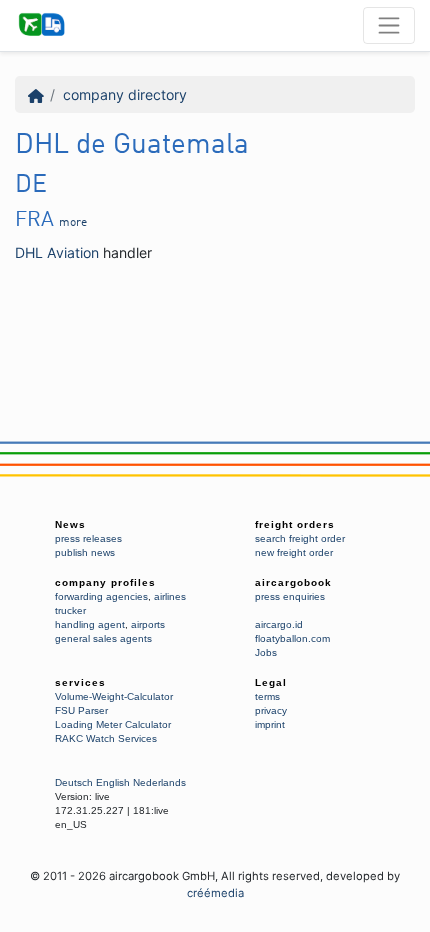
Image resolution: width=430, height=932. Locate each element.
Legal (271, 682)
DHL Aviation (57, 252)
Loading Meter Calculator (113, 724)
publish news (85, 552)
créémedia (215, 893)
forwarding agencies (101, 596)
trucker (70, 610)
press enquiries (290, 596)
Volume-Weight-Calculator (114, 696)
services (80, 682)
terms (267, 696)
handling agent (90, 624)
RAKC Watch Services (106, 738)
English (113, 782)
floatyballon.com (292, 638)
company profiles (105, 582)
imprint (270, 724)
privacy (271, 710)
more (73, 223)
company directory (125, 94)
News (70, 524)
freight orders (295, 524)
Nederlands (159, 782)
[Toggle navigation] (389, 25)
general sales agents (103, 638)
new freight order (294, 552)
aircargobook (293, 582)
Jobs (266, 652)
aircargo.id (279, 624)
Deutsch (74, 782)
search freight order (300, 538)
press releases (88, 538)
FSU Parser (81, 710)
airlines (170, 596)
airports (148, 624)
